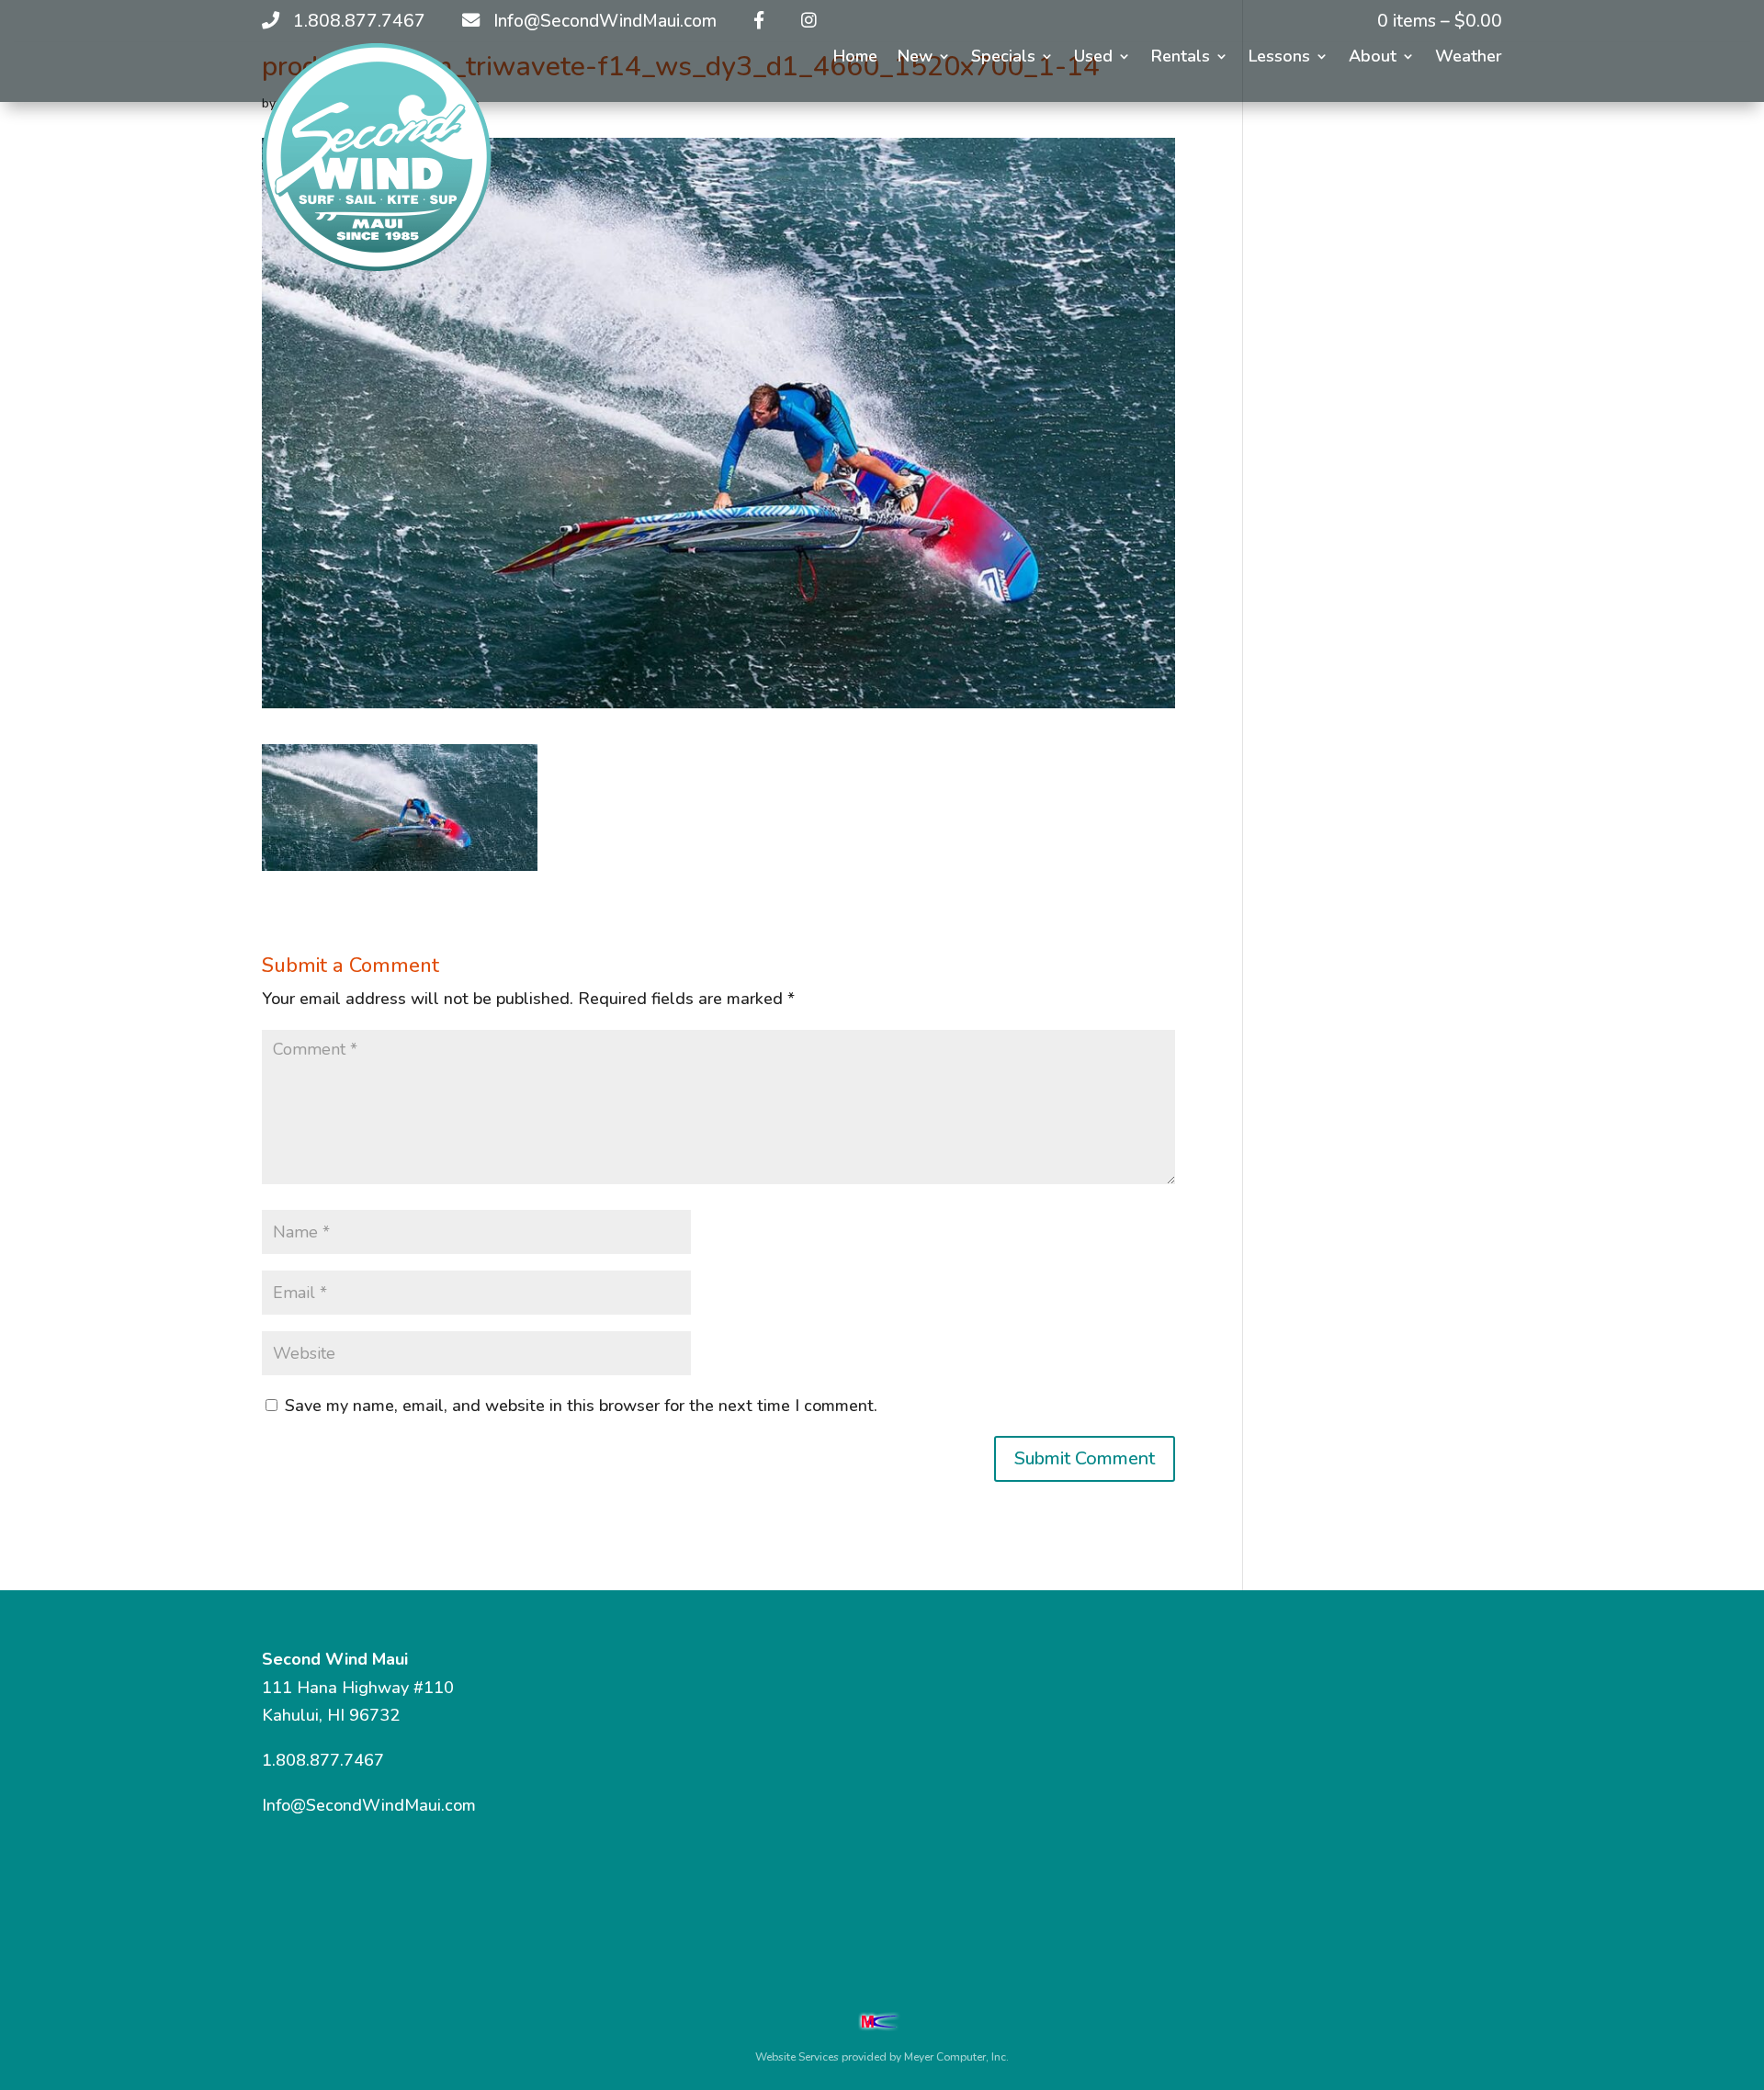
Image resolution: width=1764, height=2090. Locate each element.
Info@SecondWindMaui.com (369, 1805)
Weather (1469, 58)
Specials (1003, 58)
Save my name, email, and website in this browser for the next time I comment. (581, 1406)
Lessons (1279, 58)
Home (855, 58)
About (1373, 58)
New (915, 58)
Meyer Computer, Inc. (956, 2057)
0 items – (1440, 21)
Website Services (797, 2057)
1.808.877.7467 (323, 1760)
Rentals (1181, 58)
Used (1093, 58)
